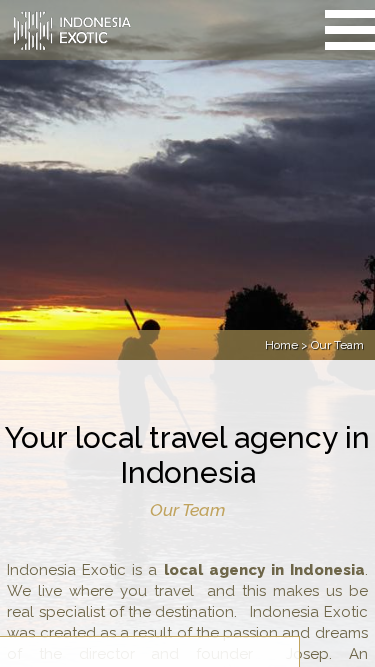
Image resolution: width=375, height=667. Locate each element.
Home (281, 345)
